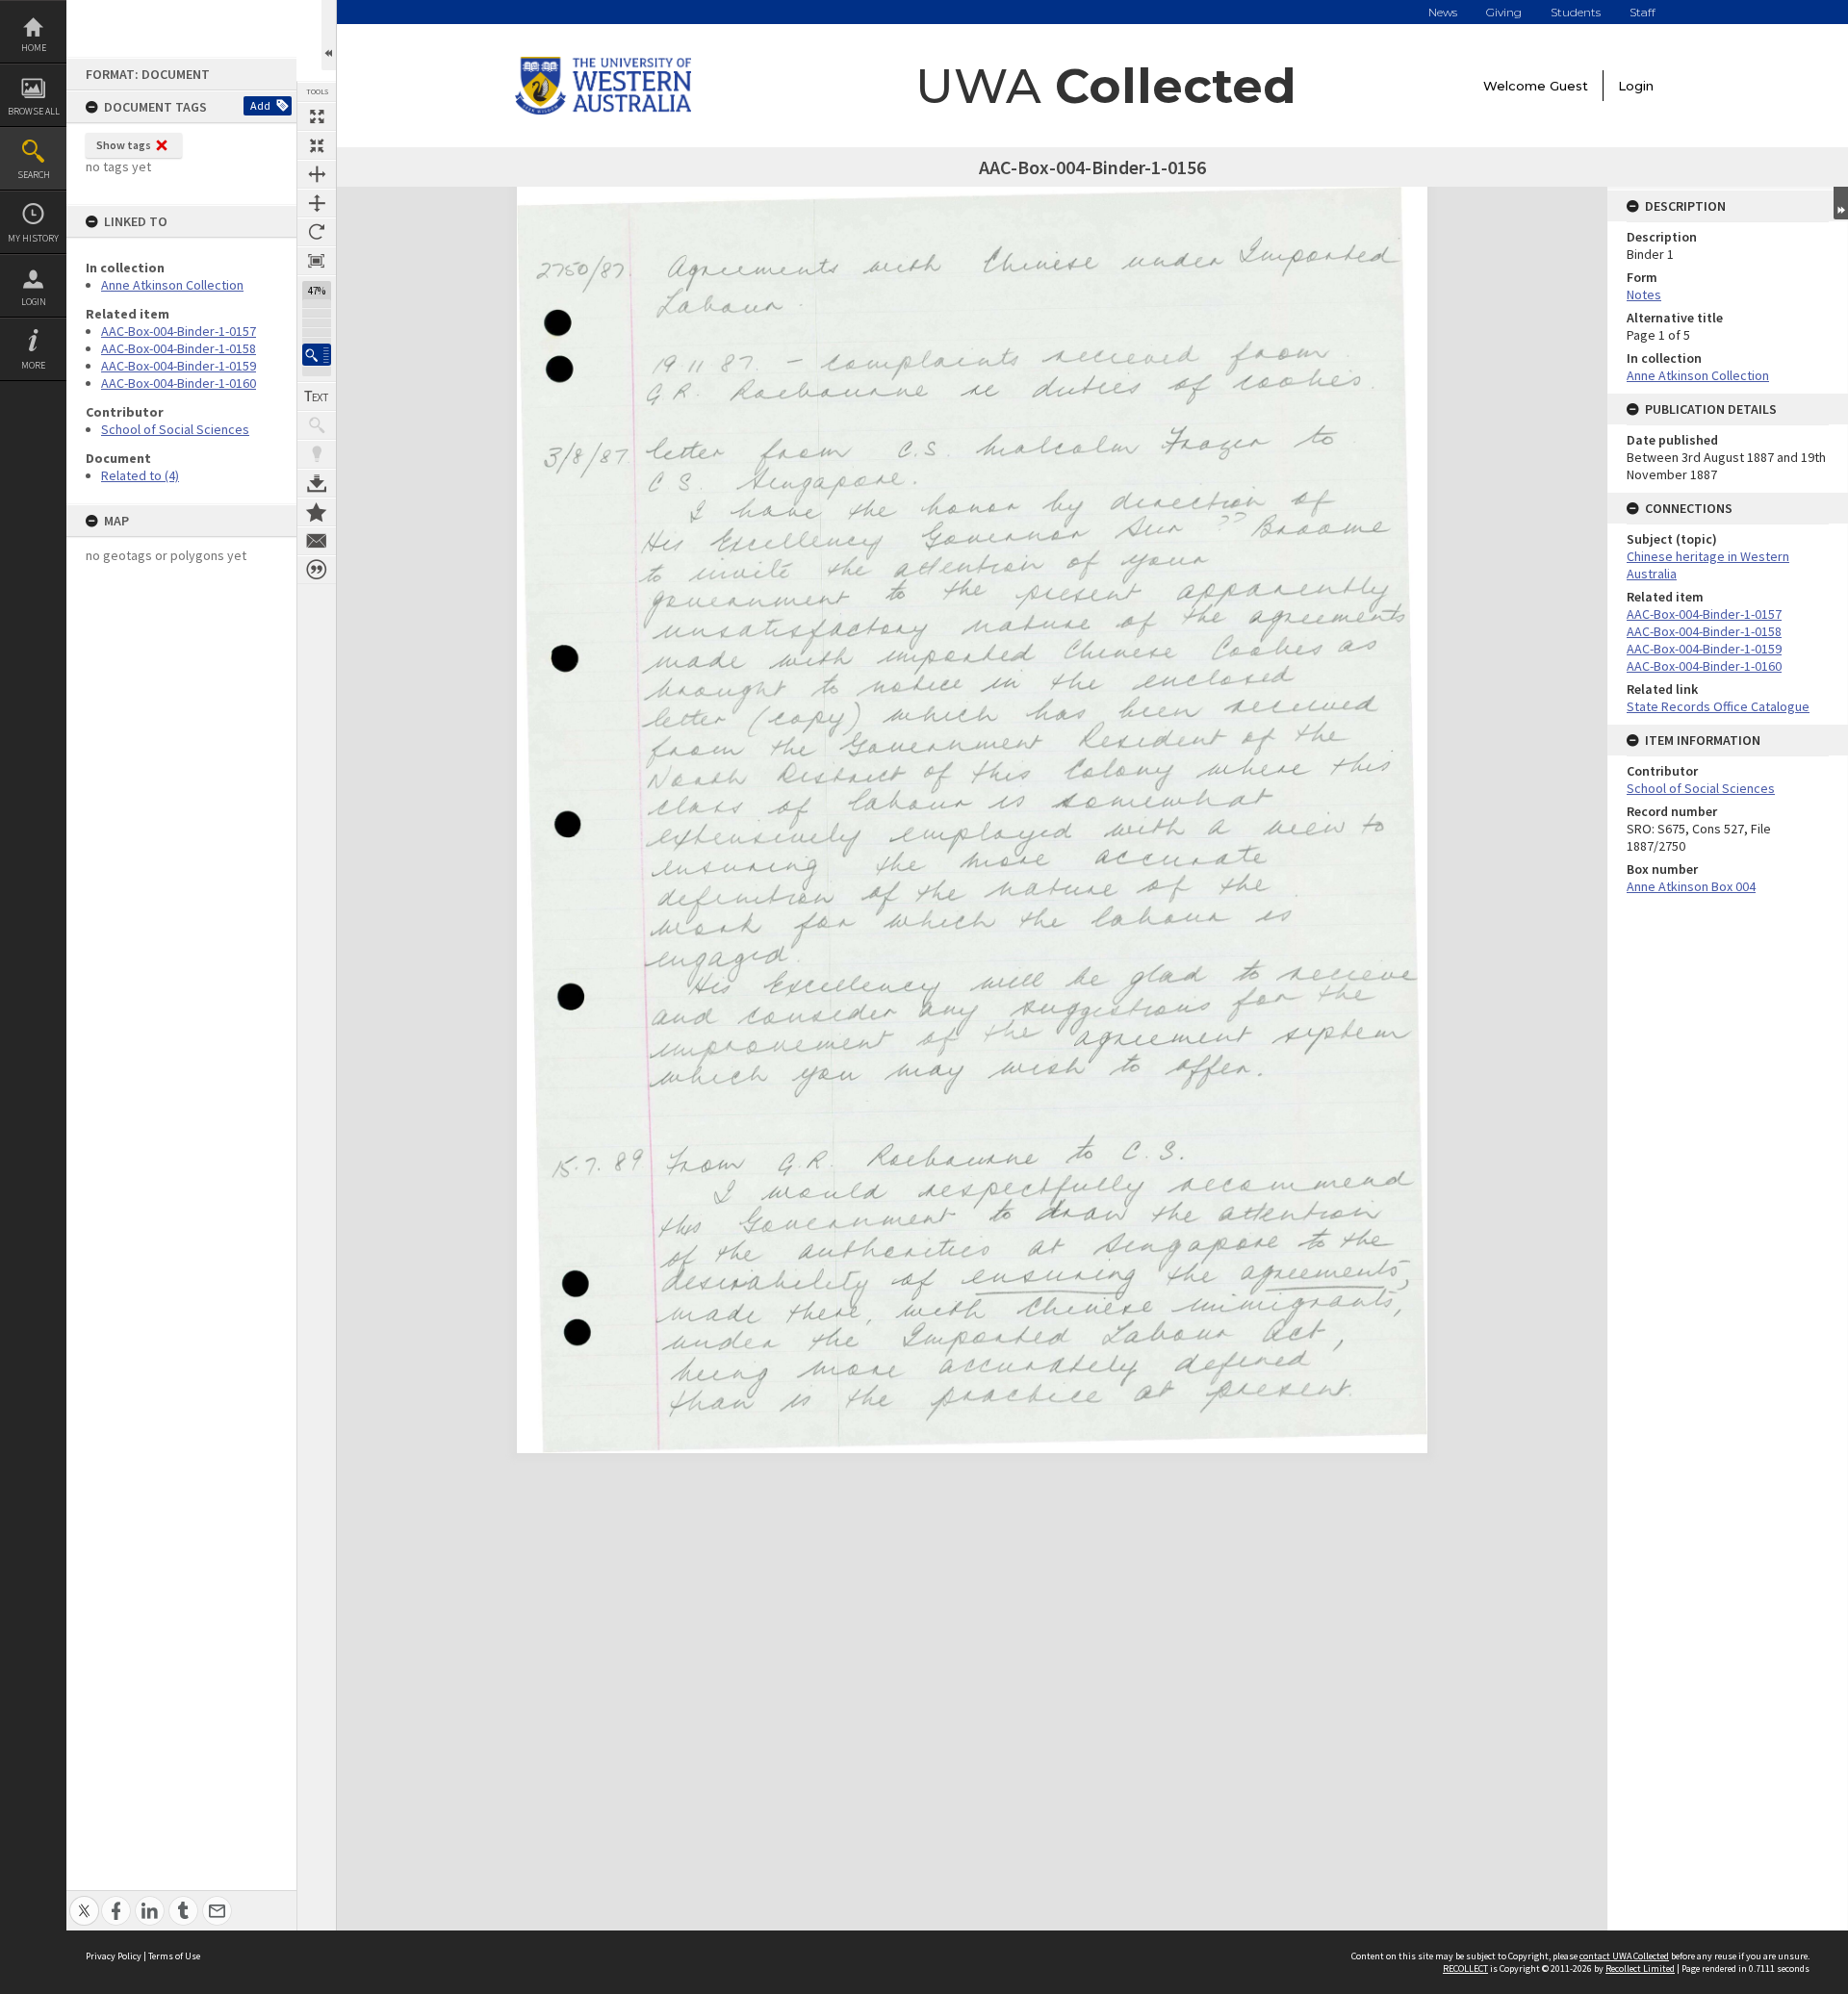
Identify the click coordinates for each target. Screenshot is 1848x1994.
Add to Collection (317, 512)
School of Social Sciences (175, 429)
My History (33, 238)
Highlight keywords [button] (317, 454)
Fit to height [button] (317, 203)
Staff (1643, 12)
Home (34, 48)
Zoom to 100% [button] (317, 261)
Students (1576, 12)
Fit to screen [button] (317, 145)
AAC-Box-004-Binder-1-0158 (179, 348)
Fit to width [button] (317, 174)
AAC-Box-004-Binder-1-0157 (179, 331)
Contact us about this (317, 541)
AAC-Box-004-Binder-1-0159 (179, 366)
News (1443, 12)
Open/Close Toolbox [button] (329, 35)
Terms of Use (174, 1956)
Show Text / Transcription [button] (317, 396)
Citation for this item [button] (317, 570)
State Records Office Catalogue (1718, 706)
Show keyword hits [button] (317, 425)
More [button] (33, 365)
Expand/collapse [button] (1841, 203)
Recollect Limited (1640, 1968)
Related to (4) (140, 475)
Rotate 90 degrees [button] (317, 232)
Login (34, 302)
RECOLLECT (1465, 1968)
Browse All (34, 111)
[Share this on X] (84, 1900)
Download (317, 483)
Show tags (124, 145)
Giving (1504, 12)
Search (34, 175)
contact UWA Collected (1624, 1956)
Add (260, 105)
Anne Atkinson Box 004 (1691, 886)
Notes (1644, 294)
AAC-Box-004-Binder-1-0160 (179, 383)
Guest (1569, 86)
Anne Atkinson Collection (172, 285)
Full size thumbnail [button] (317, 116)
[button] (317, 355)
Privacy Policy (114, 1956)
